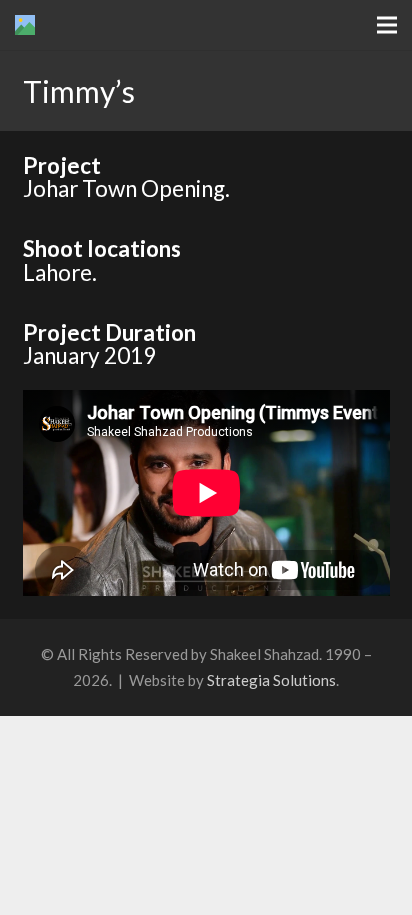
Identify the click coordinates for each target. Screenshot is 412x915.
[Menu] (387, 25)
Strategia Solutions (271, 680)
